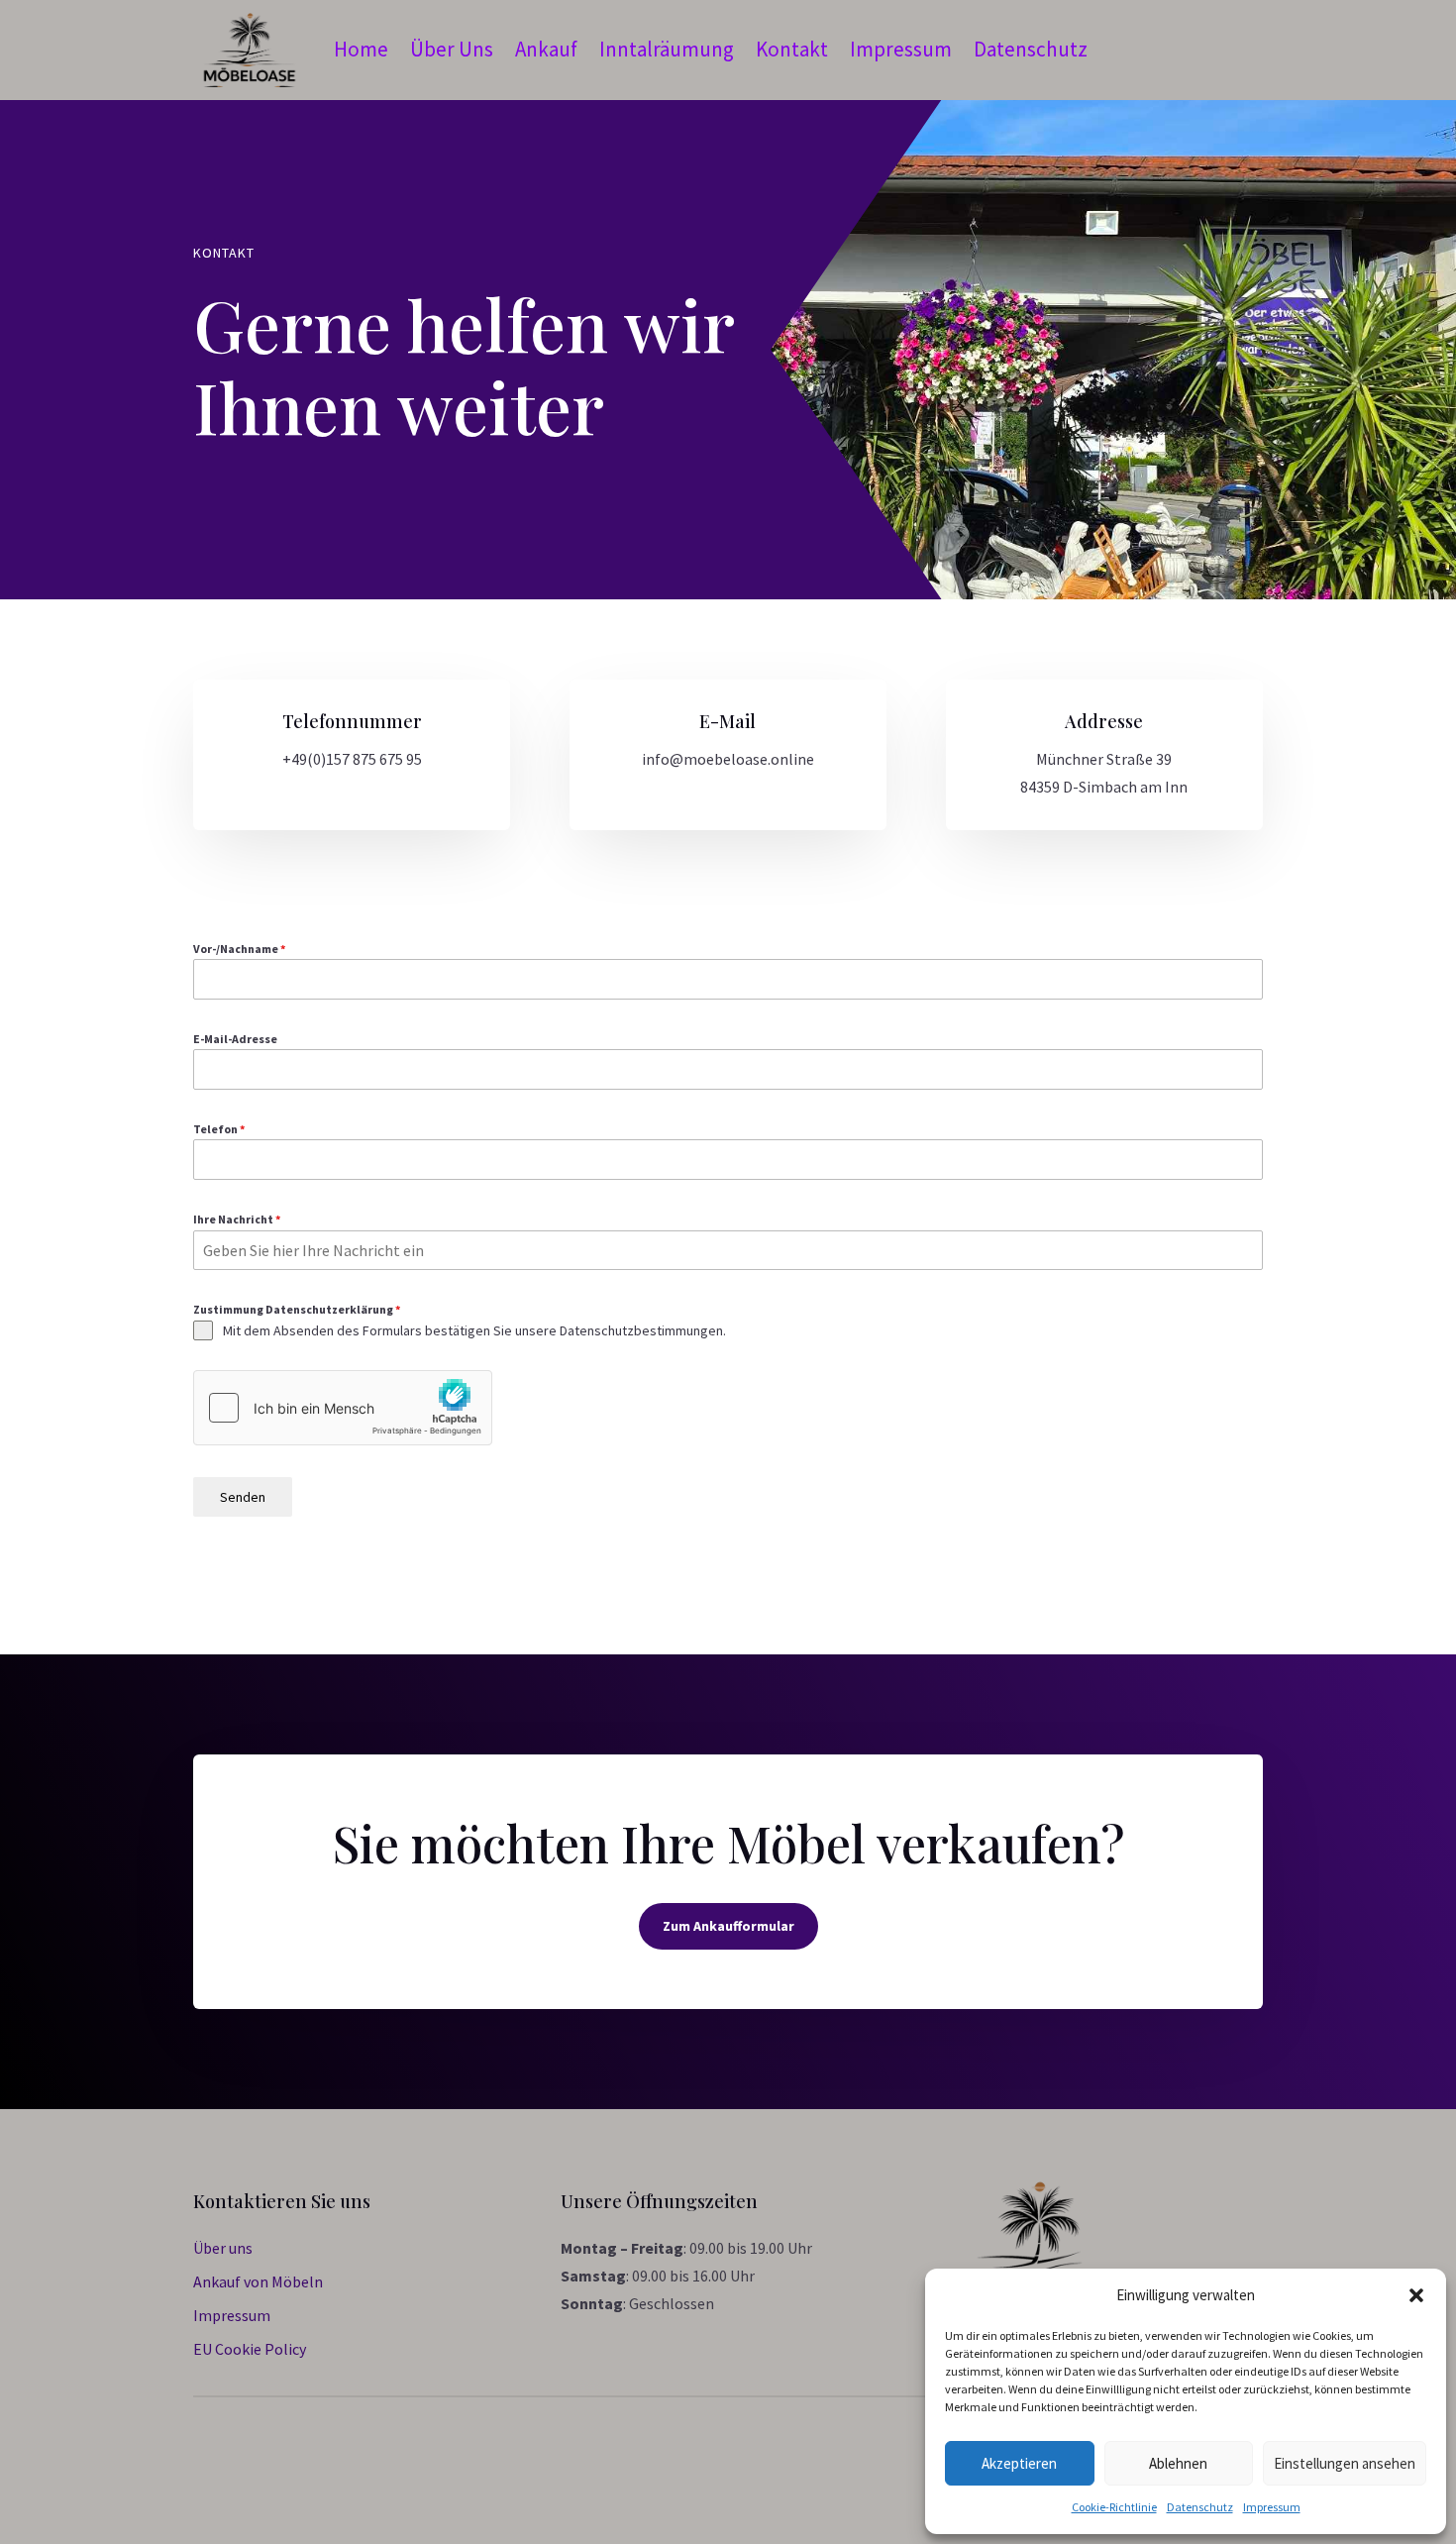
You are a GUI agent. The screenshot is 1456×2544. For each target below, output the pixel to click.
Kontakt (792, 49)
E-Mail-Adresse (235, 1039)
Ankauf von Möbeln (258, 2281)
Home (361, 49)
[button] (1416, 2295)
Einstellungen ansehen (1345, 2463)
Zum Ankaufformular (728, 1926)
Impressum (1272, 2507)
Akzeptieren (1019, 2463)
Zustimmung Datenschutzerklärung (297, 1309)
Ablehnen (1178, 2463)
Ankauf (546, 49)
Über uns (223, 2248)
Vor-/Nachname (239, 949)
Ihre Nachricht (237, 1219)
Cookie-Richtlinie (1114, 2507)
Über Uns (452, 49)
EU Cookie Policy (250, 2349)
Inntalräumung (667, 49)
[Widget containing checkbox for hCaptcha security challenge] (343, 1408)
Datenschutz (1200, 2507)
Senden (243, 1497)
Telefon (219, 1129)
